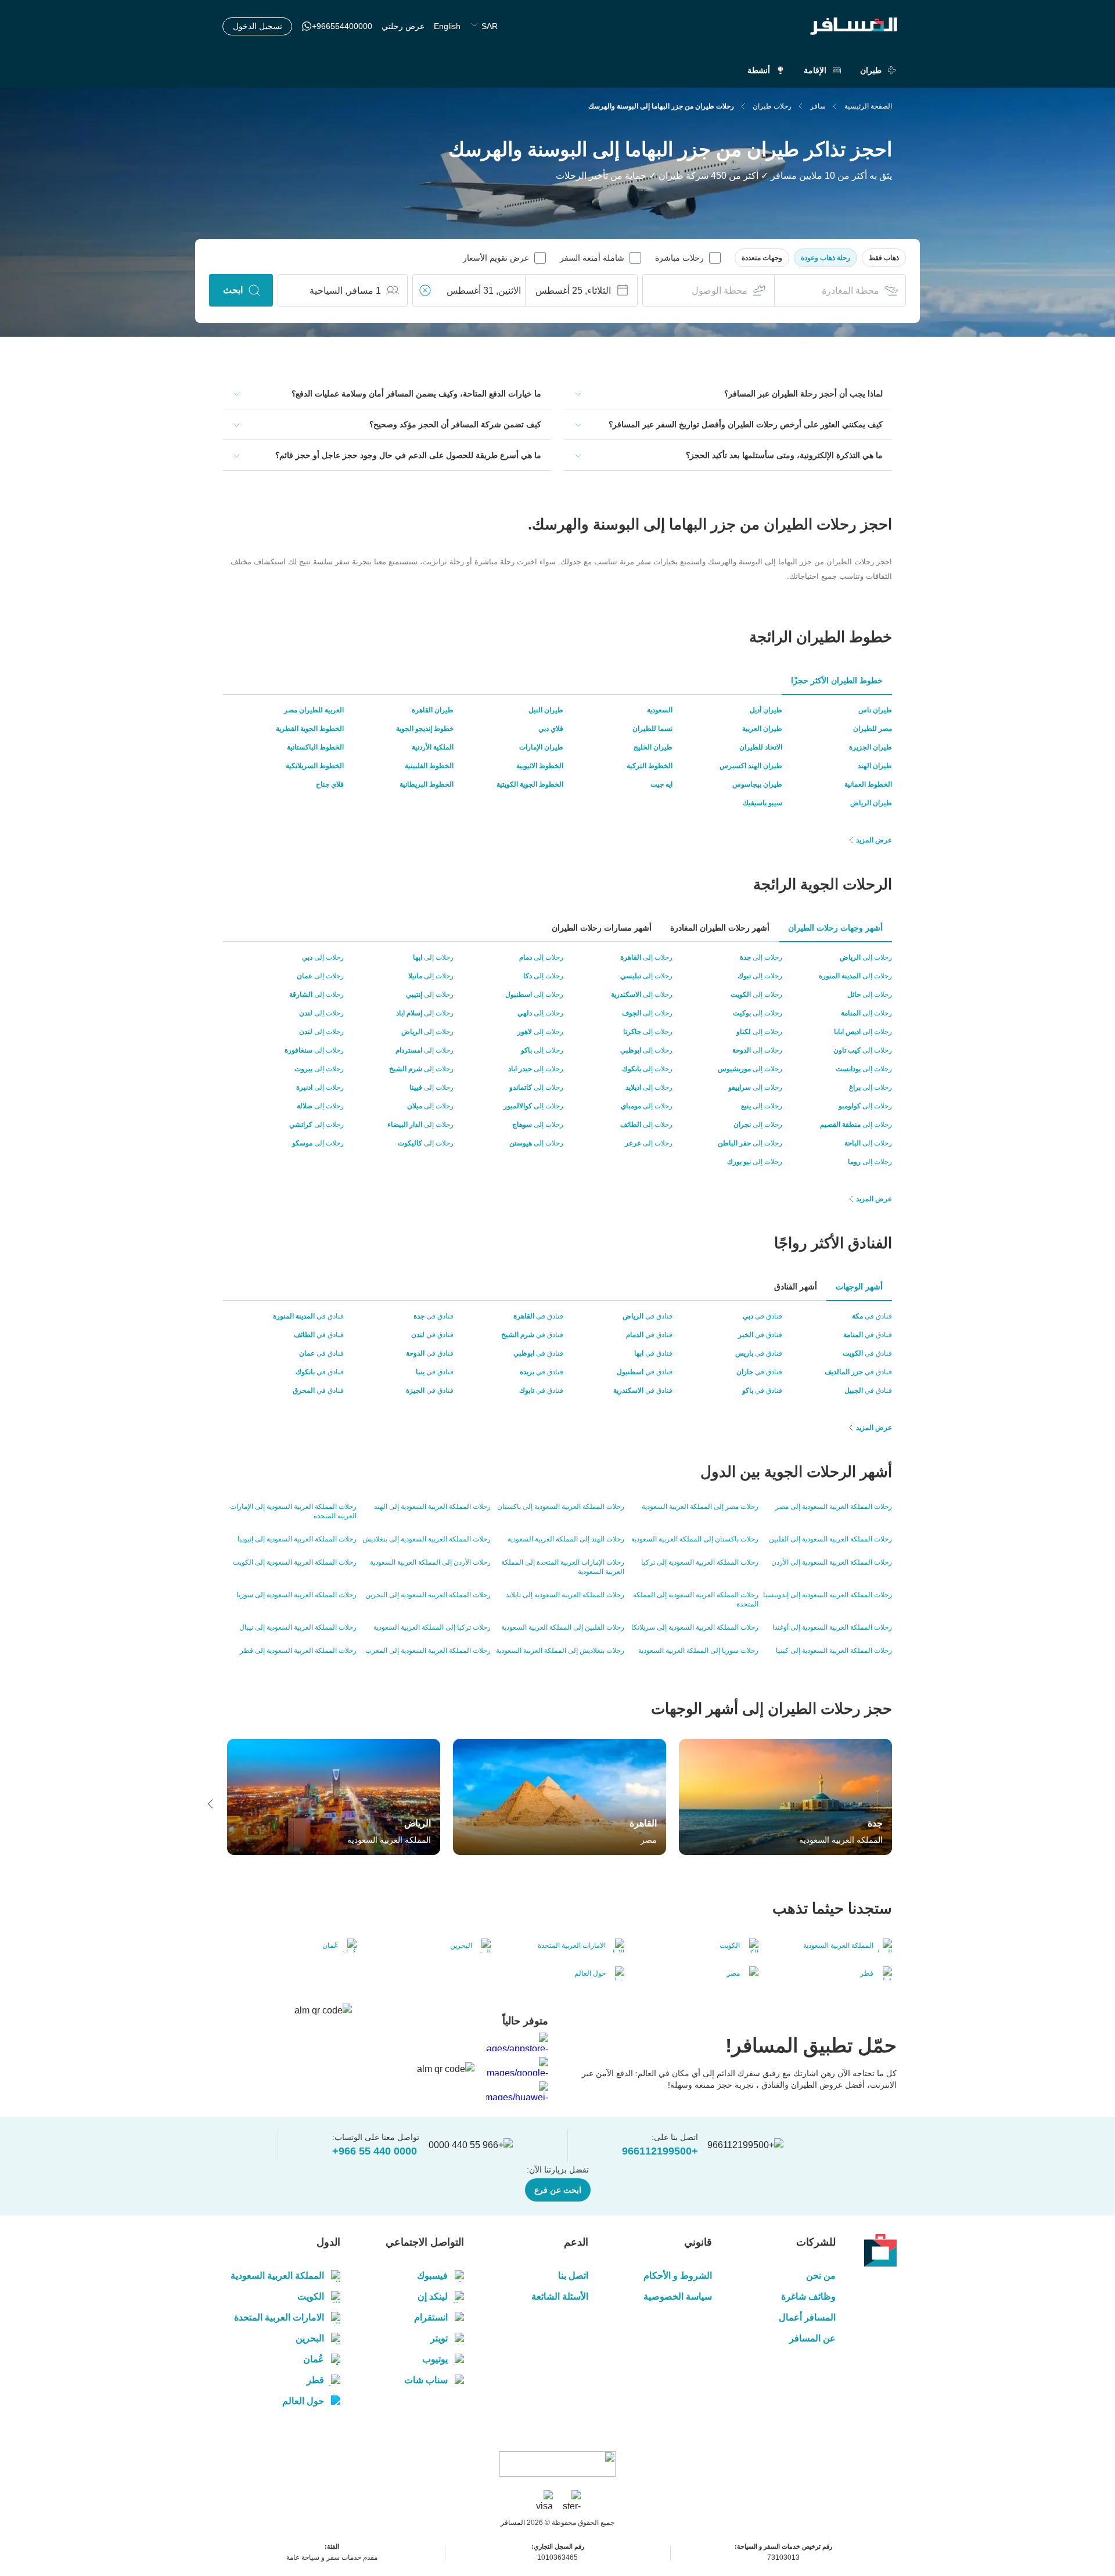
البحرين (310, 2338)
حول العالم (303, 2401)
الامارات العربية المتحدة (279, 2317)
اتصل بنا (573, 2276)
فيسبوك (432, 2276)
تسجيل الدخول (258, 26)
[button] (884, 258)
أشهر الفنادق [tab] (796, 1287)
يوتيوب (435, 2359)
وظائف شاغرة (808, 2296)
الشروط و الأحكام (678, 2276)
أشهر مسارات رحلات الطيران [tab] (602, 928)
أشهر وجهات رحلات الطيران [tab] (835, 928)
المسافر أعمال (807, 2317)
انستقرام (431, 2317)
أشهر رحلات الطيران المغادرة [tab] (720, 928)
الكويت (311, 2296)
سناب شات (426, 2380)
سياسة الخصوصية (678, 2296)
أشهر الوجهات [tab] (859, 1287)
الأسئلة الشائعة (560, 2296)
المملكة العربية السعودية (277, 2276)
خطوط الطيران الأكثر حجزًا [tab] (837, 680)
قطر (315, 2380)
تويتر (439, 2338)
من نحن (821, 2276)
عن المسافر (812, 2338)
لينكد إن (433, 2296)
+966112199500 (660, 2151)
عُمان (314, 2359)
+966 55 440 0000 (375, 2151)
